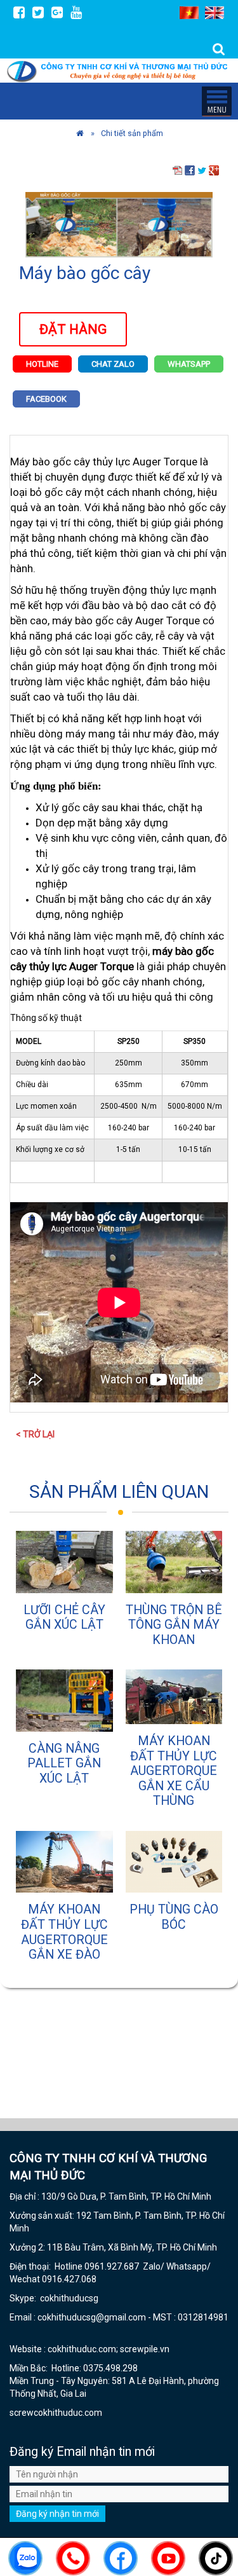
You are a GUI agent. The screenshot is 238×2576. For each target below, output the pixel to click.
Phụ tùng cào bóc (174, 1917)
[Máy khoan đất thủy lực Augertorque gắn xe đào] (64, 1862)
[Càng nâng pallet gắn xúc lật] (64, 1700)
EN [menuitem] (215, 13)
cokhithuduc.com (69, 2413)
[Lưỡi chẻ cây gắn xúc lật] (64, 1562)
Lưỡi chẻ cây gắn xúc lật (64, 1618)
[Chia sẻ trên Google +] (214, 170)
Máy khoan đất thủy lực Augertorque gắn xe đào (64, 1932)
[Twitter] (38, 12)
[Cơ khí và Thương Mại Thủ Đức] (80, 133)
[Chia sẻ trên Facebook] (190, 170)
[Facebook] (19, 12)
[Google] (57, 12)
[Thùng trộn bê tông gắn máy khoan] (174, 1562)
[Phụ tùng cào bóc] (174, 1862)
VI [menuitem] (189, 13)
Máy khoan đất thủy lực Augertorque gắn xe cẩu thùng (174, 1771)
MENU (216, 101)
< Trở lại (35, 1434)
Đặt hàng (73, 329)
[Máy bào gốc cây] (119, 224)
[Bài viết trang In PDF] (178, 170)
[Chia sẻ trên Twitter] (202, 170)
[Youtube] (76, 12)
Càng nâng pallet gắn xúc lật (64, 1764)
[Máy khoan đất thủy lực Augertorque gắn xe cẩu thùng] (174, 1697)
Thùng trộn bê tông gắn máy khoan (174, 1625)
